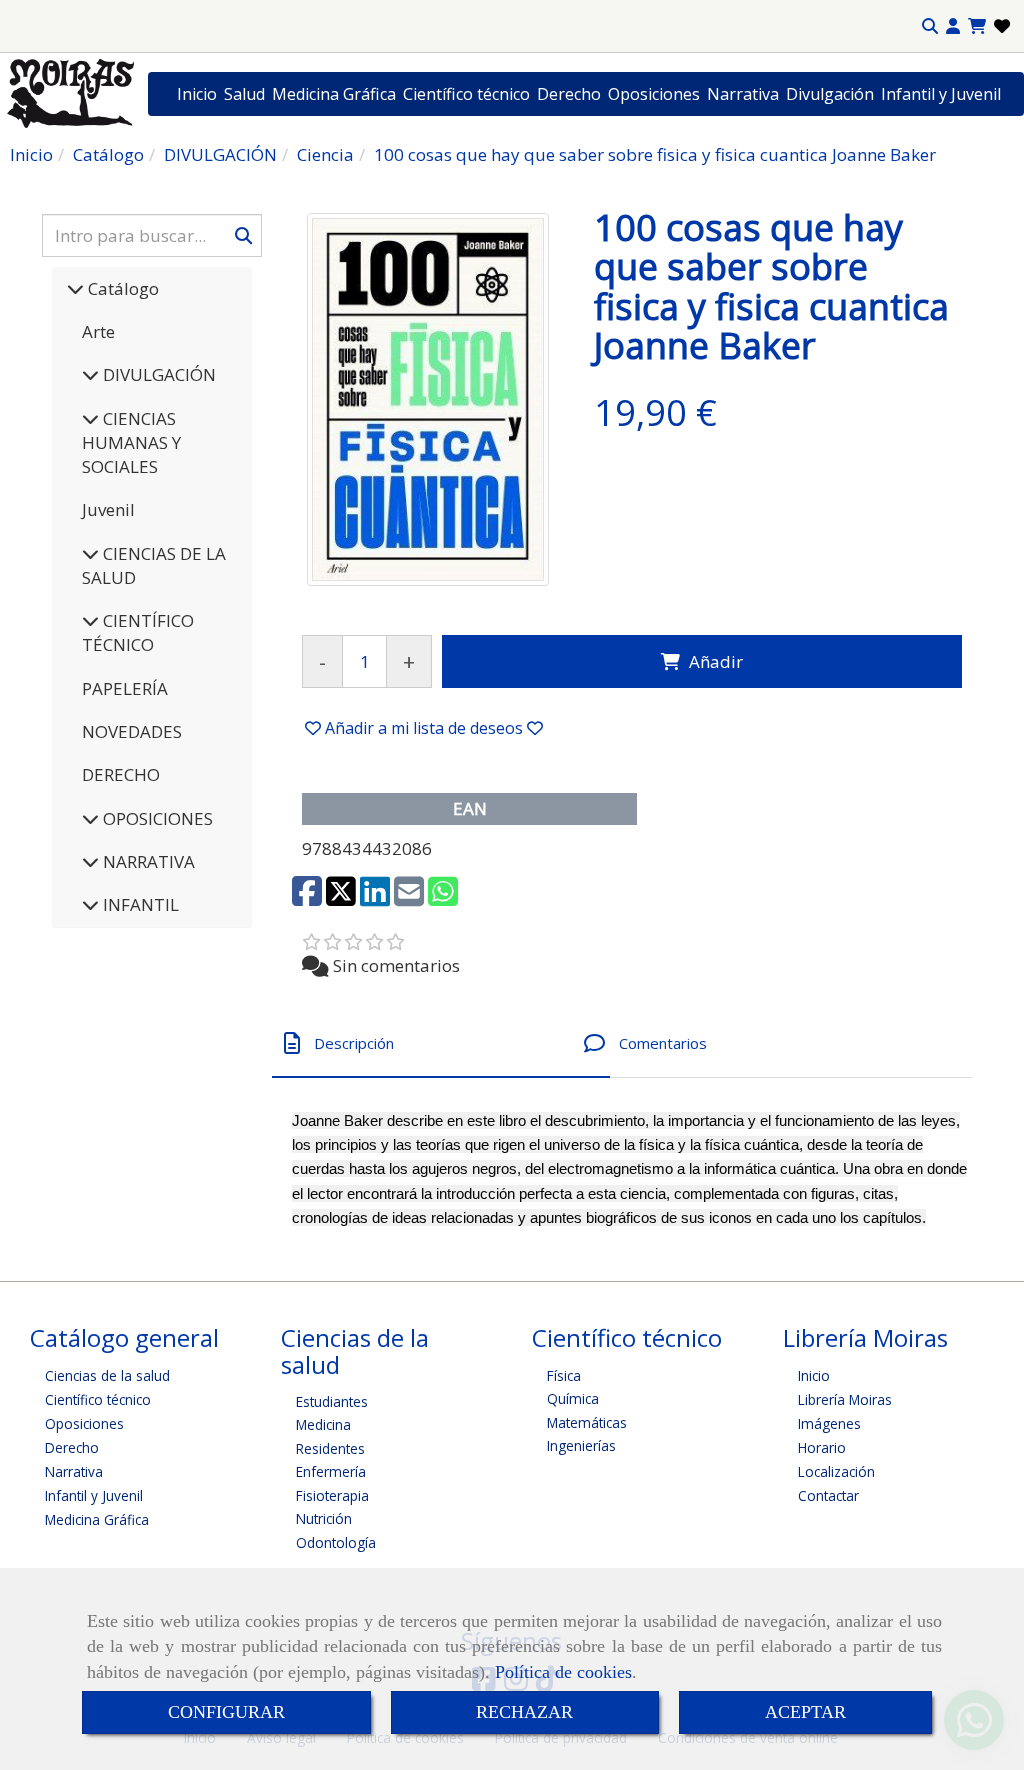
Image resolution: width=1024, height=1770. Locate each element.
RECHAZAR (524, 1712)
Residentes (330, 1448)
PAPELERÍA (125, 688)
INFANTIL (139, 904)
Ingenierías (581, 1445)
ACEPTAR (805, 1712)
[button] (953, 26)
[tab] (441, 1043)
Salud (244, 94)
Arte (98, 331)
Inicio (197, 94)
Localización (836, 1471)
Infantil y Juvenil (941, 94)
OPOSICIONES (156, 818)
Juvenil (108, 509)
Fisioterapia (332, 1495)
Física (564, 1375)
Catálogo (121, 288)
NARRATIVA (147, 861)
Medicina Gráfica (334, 94)
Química (573, 1398)
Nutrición (324, 1518)
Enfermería (331, 1471)
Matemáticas (587, 1422)
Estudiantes (332, 1401)
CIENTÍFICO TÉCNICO (138, 632)
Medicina (323, 1424)
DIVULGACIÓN (157, 374)
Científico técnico (466, 94)
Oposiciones (654, 94)
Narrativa (743, 94)
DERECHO (121, 774)
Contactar (828, 1495)
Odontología (336, 1542)
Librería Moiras (845, 1399)
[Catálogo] (75, 288)
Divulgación (830, 94)
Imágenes (829, 1423)
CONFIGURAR (226, 1712)
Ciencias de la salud (107, 1375)
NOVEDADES (132, 731)
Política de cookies (563, 1672)
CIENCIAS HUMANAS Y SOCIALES (131, 443)
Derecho (569, 94)
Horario (822, 1447)
